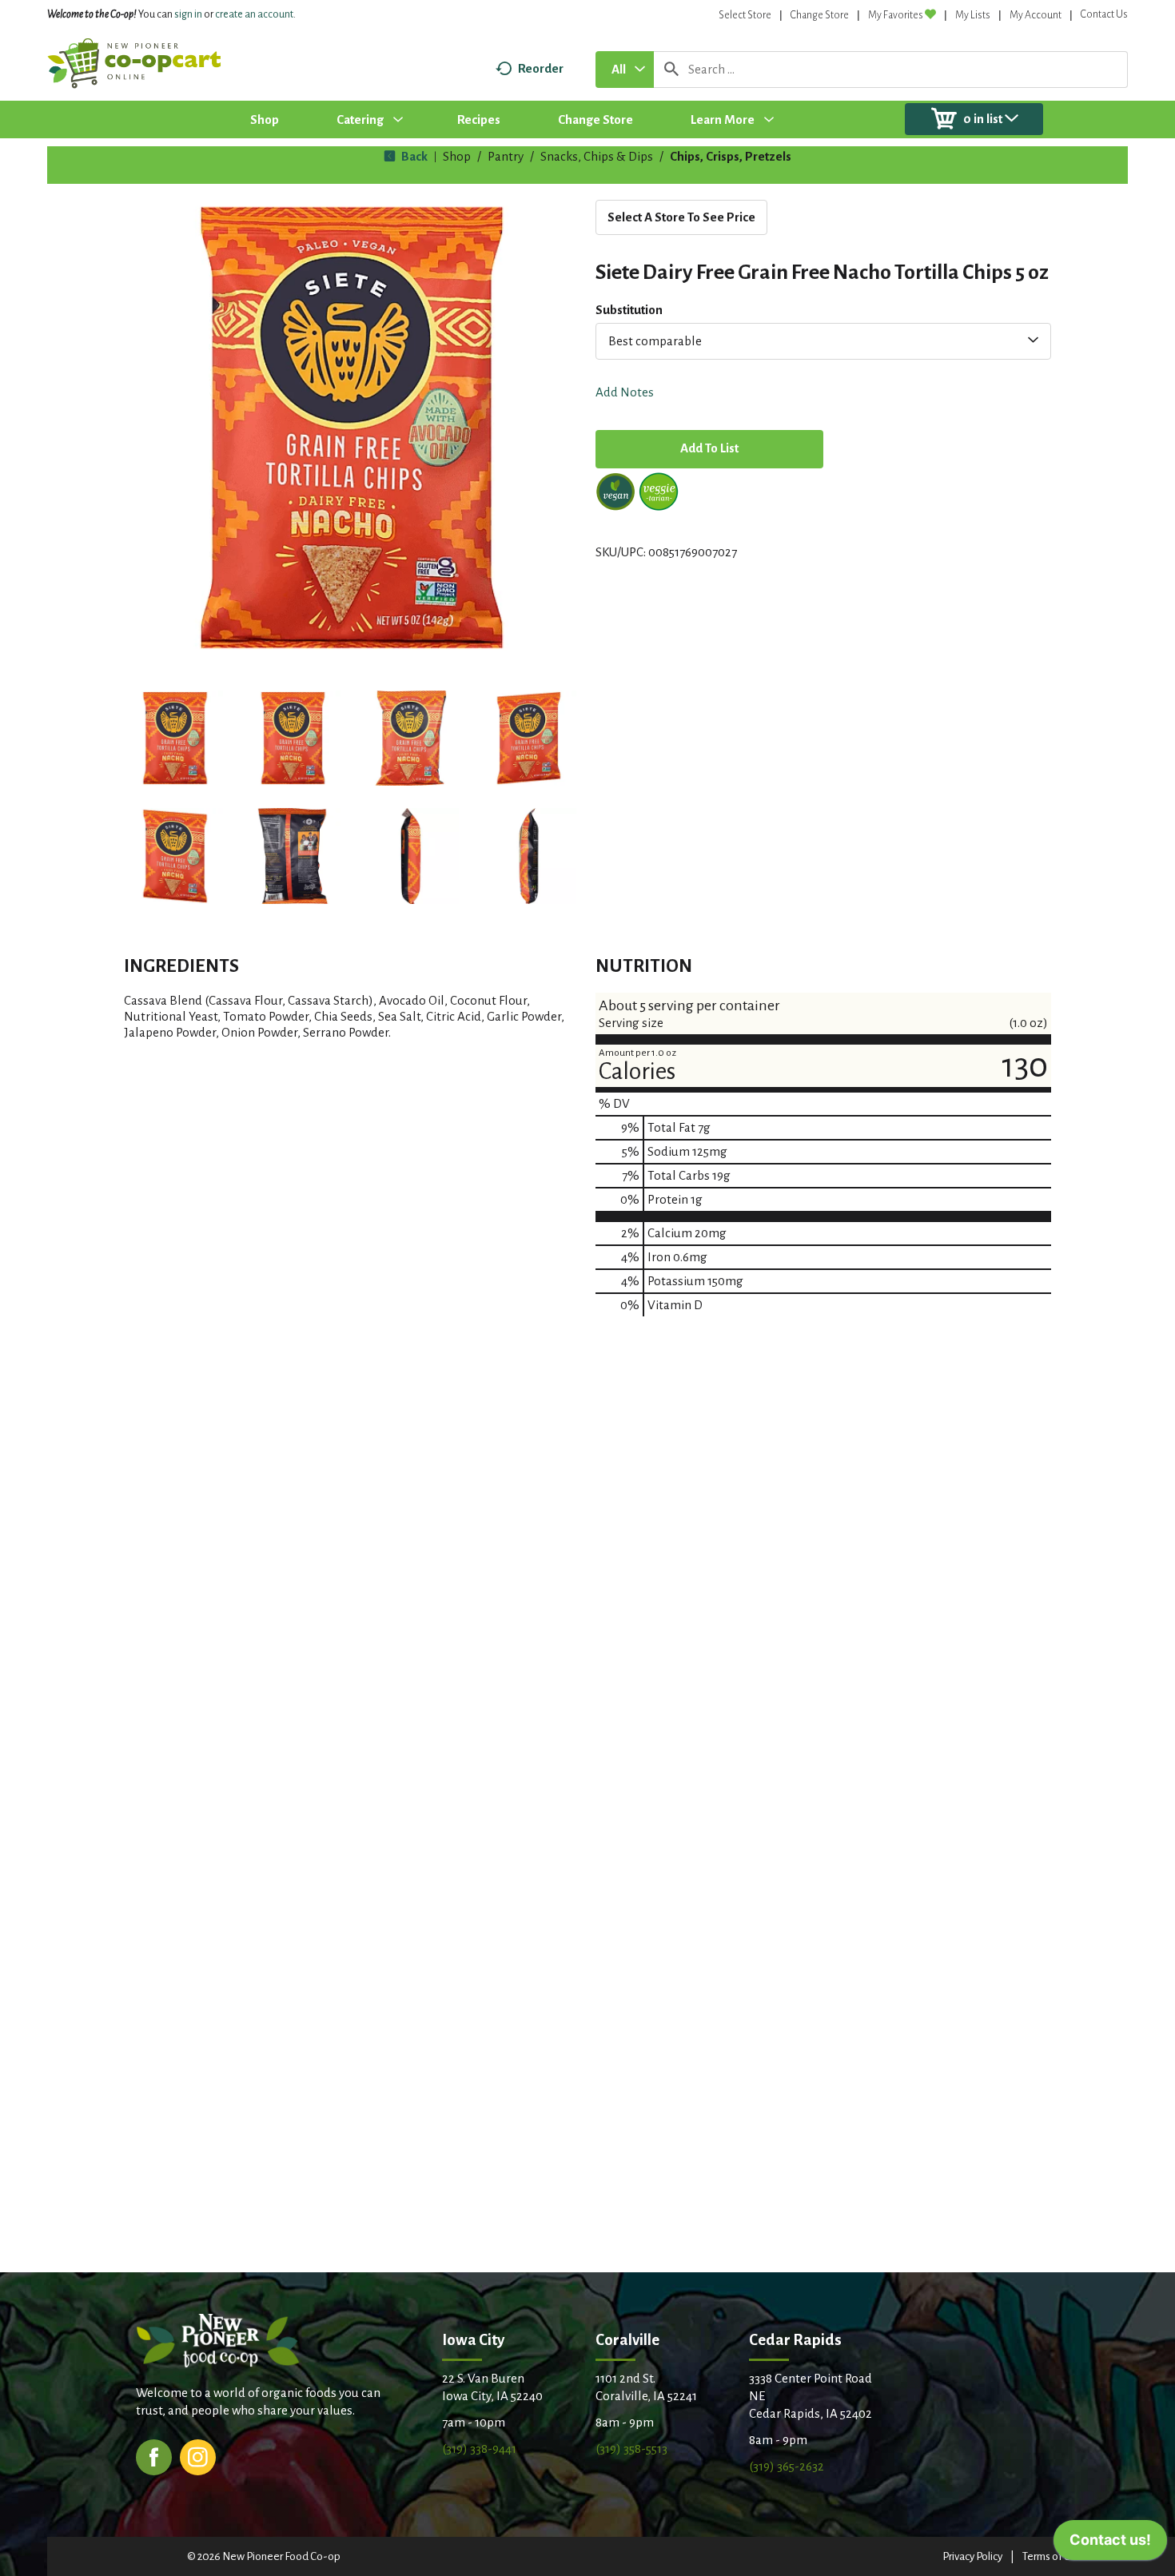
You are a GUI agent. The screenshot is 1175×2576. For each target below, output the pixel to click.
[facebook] (154, 2456)
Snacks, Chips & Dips (597, 156)
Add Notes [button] (625, 392)
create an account (254, 14)
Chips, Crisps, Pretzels (731, 156)
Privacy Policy (972, 2556)
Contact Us (1104, 14)
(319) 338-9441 (479, 2449)
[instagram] (198, 2456)
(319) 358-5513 (631, 2449)
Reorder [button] (541, 68)
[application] (1110, 2544)
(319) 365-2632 (787, 2466)
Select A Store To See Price (681, 217)
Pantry (506, 156)
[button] (175, 739)
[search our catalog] (671, 70)
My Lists (973, 15)
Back (413, 156)
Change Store (820, 15)
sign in (188, 14)
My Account (1036, 15)
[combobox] (625, 70)
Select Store (745, 15)
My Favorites (896, 15)
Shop (457, 156)
